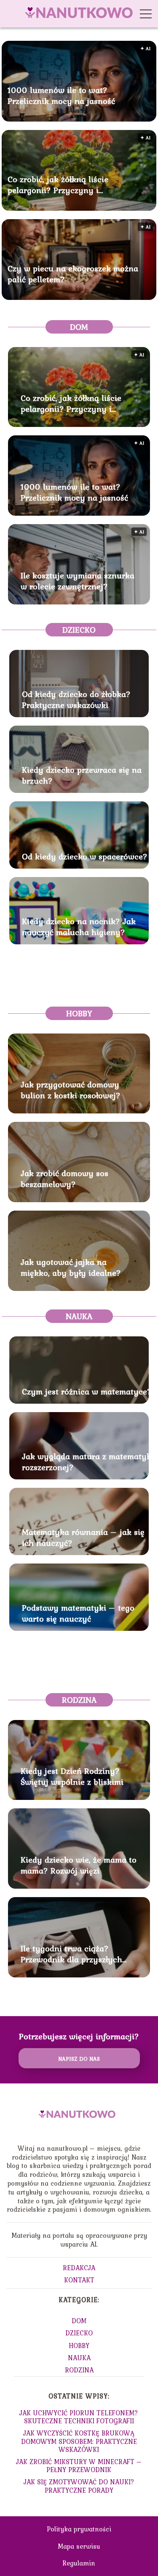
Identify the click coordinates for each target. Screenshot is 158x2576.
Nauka (79, 1316)
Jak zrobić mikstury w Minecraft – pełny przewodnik (79, 2466)
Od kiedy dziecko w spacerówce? (85, 856)
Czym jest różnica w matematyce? (87, 1391)
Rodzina (79, 1700)
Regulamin (79, 2563)
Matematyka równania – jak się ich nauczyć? (83, 1537)
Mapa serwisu (79, 2546)
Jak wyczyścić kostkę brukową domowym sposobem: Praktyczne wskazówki (79, 2441)
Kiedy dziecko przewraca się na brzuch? (82, 775)
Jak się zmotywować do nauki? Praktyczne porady (79, 2486)
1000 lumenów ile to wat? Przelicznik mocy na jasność (61, 95)
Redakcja (79, 2268)
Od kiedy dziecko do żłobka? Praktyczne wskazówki (76, 700)
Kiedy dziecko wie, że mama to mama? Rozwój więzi (79, 1865)
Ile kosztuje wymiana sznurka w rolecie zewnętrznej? (78, 581)
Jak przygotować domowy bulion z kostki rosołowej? (71, 1090)
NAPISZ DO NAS (79, 2059)
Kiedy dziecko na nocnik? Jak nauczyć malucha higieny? (79, 927)
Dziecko (79, 630)
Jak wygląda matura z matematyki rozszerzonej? (88, 1462)
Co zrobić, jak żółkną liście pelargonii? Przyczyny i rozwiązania (58, 184)
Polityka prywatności (79, 2529)
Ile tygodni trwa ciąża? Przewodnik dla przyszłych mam (71, 1954)
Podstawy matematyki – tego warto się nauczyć (78, 1613)
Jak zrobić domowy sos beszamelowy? (64, 1179)
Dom (79, 327)
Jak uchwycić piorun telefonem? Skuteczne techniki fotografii (79, 2417)
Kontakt (79, 2280)
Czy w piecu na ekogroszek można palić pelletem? (73, 273)
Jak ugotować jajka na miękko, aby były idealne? (71, 1267)
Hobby (79, 1013)
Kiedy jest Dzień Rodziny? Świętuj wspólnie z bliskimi (72, 1776)
